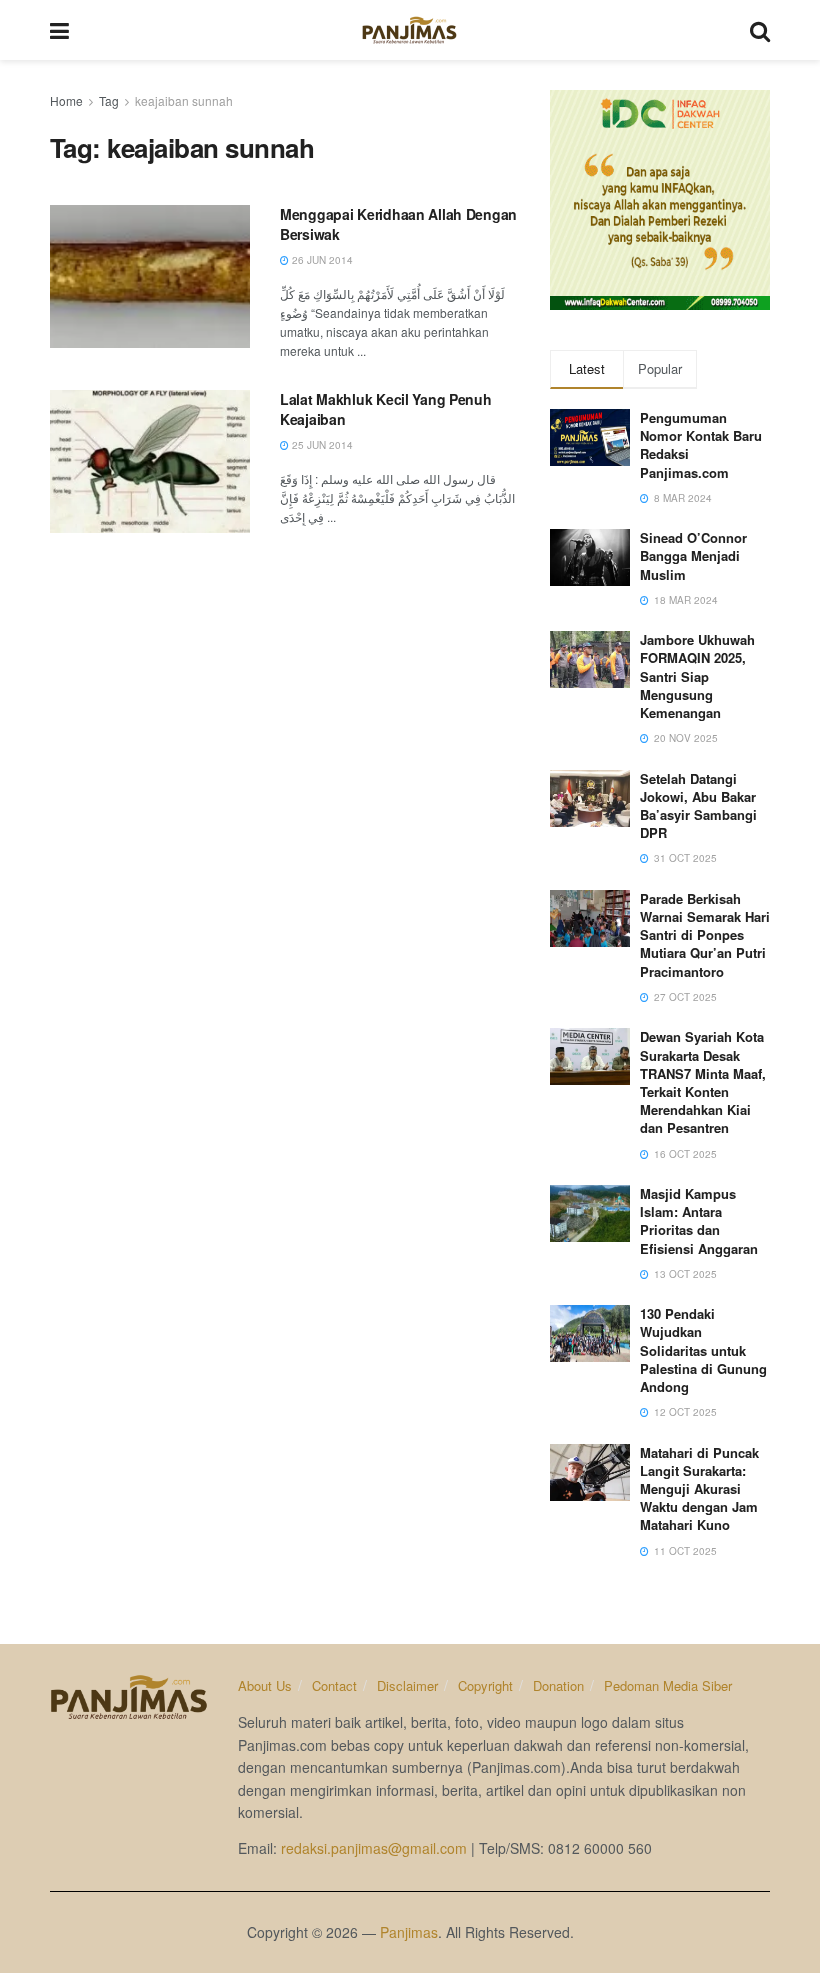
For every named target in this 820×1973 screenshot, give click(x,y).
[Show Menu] (59, 30)
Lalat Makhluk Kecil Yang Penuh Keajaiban (386, 409)
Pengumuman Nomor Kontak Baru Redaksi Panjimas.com (701, 445)
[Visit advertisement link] (660, 200)
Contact (334, 1685)
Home (66, 100)
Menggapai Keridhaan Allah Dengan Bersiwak (398, 224)
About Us (265, 1685)
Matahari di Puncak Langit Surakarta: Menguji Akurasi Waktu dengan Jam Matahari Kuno (699, 1489)
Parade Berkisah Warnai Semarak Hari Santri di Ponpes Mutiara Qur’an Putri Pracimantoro (705, 935)
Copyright (485, 1685)
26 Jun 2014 (321, 260)
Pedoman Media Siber (668, 1685)
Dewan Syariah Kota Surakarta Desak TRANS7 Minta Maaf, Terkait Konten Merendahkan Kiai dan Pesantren (703, 1082)
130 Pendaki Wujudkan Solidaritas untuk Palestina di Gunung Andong (703, 1350)
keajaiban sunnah (184, 100)
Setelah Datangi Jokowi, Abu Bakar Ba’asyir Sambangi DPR (698, 806)
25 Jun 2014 (321, 445)
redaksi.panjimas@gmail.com (374, 1848)
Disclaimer (407, 1685)
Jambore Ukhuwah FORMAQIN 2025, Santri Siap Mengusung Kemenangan (697, 676)
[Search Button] (760, 30)
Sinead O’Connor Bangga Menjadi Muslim (693, 555)
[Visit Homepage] (409, 30)
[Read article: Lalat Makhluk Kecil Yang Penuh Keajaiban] (150, 461)
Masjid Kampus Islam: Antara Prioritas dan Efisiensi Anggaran (699, 1221)
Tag (109, 100)
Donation (558, 1685)
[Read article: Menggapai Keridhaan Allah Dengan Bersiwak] (150, 276)
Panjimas (409, 1932)
